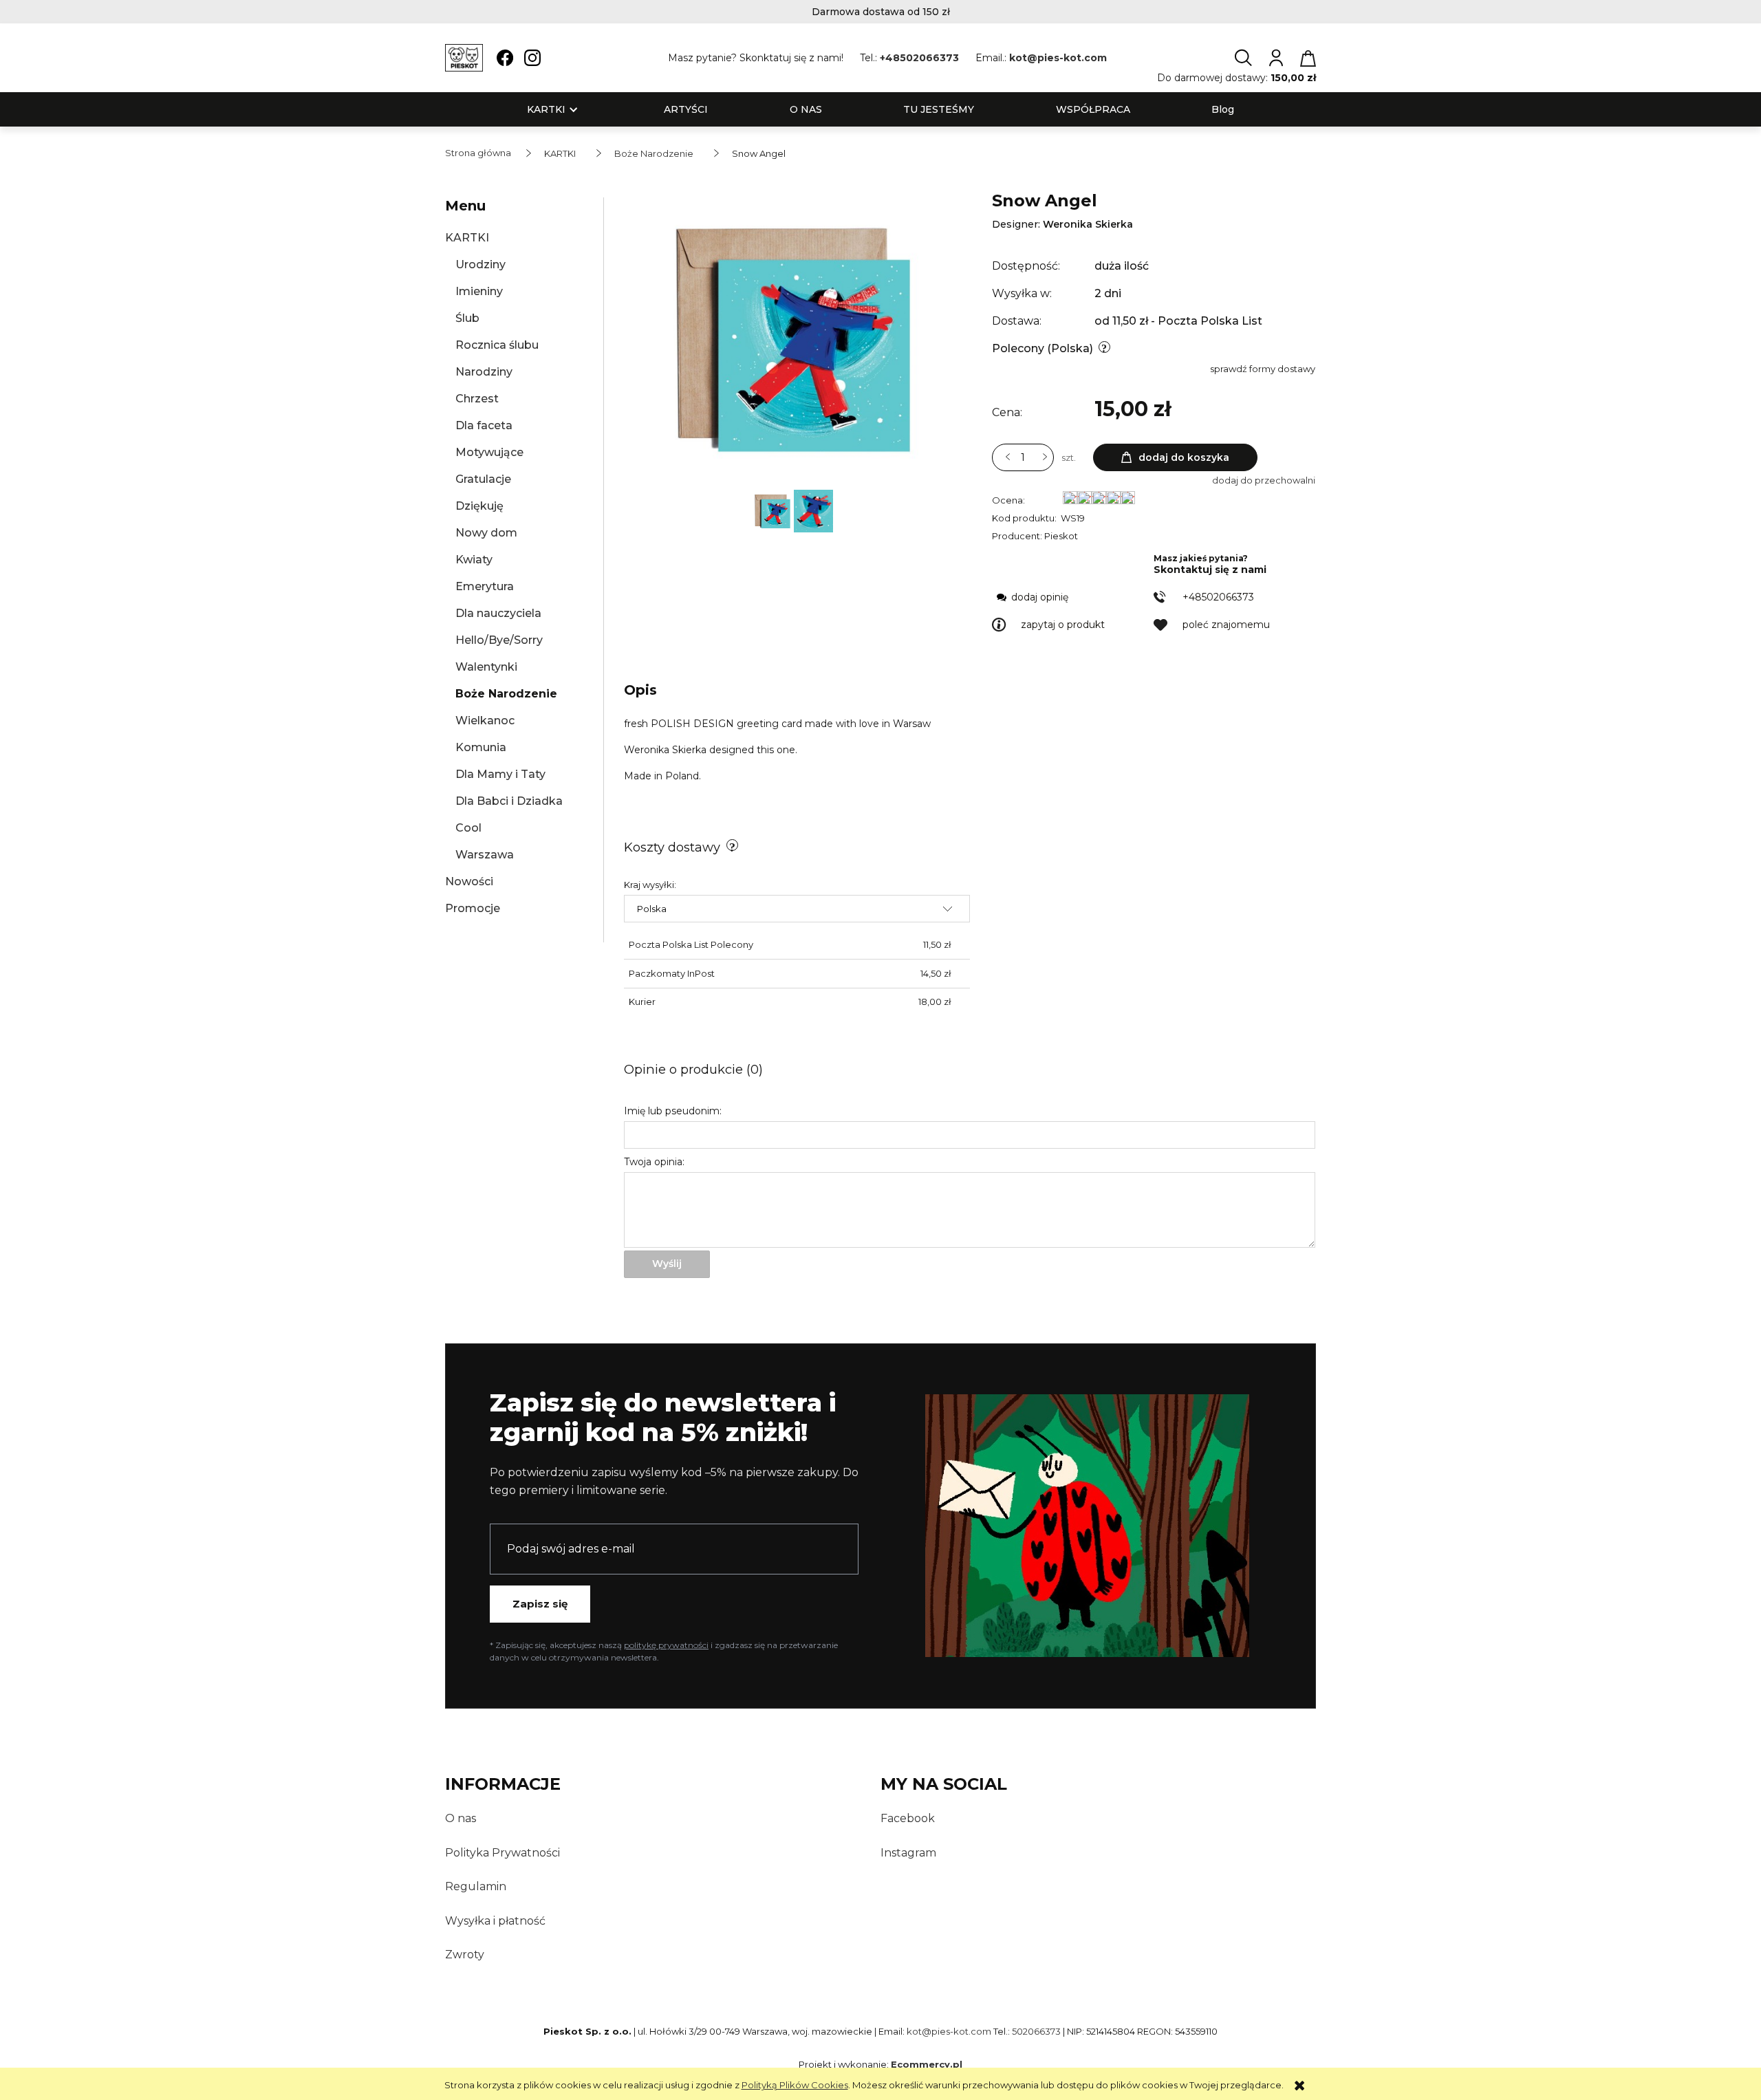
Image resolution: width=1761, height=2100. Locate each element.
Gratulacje (483, 479)
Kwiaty (474, 560)
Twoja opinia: (654, 1162)
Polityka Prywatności (503, 1853)
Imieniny (479, 291)
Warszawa (485, 855)
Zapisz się (540, 1604)
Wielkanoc (485, 721)
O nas (461, 1818)
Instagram (908, 1853)
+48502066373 (919, 58)
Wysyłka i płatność (495, 1921)
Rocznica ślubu (497, 345)
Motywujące (489, 452)
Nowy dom (486, 533)
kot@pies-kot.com (1058, 58)
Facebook (908, 1818)
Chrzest (477, 399)
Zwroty (465, 1955)
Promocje (473, 908)
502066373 (1036, 2031)
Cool (468, 828)
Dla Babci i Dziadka (509, 801)
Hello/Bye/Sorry (499, 640)
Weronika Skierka (1088, 224)
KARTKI (467, 238)
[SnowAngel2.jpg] (773, 510)
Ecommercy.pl (927, 2064)
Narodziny (484, 372)
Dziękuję (479, 506)
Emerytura (485, 586)
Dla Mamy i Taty (500, 774)
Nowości (469, 881)
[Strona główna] (464, 58)
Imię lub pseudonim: (673, 1111)
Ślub (467, 318)
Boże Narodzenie (506, 694)
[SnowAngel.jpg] (813, 510)
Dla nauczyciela (498, 613)
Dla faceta (484, 425)
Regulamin (476, 1886)
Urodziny (480, 264)
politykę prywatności (666, 1645)
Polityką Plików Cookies (795, 2085)
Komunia (481, 747)
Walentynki (486, 667)
